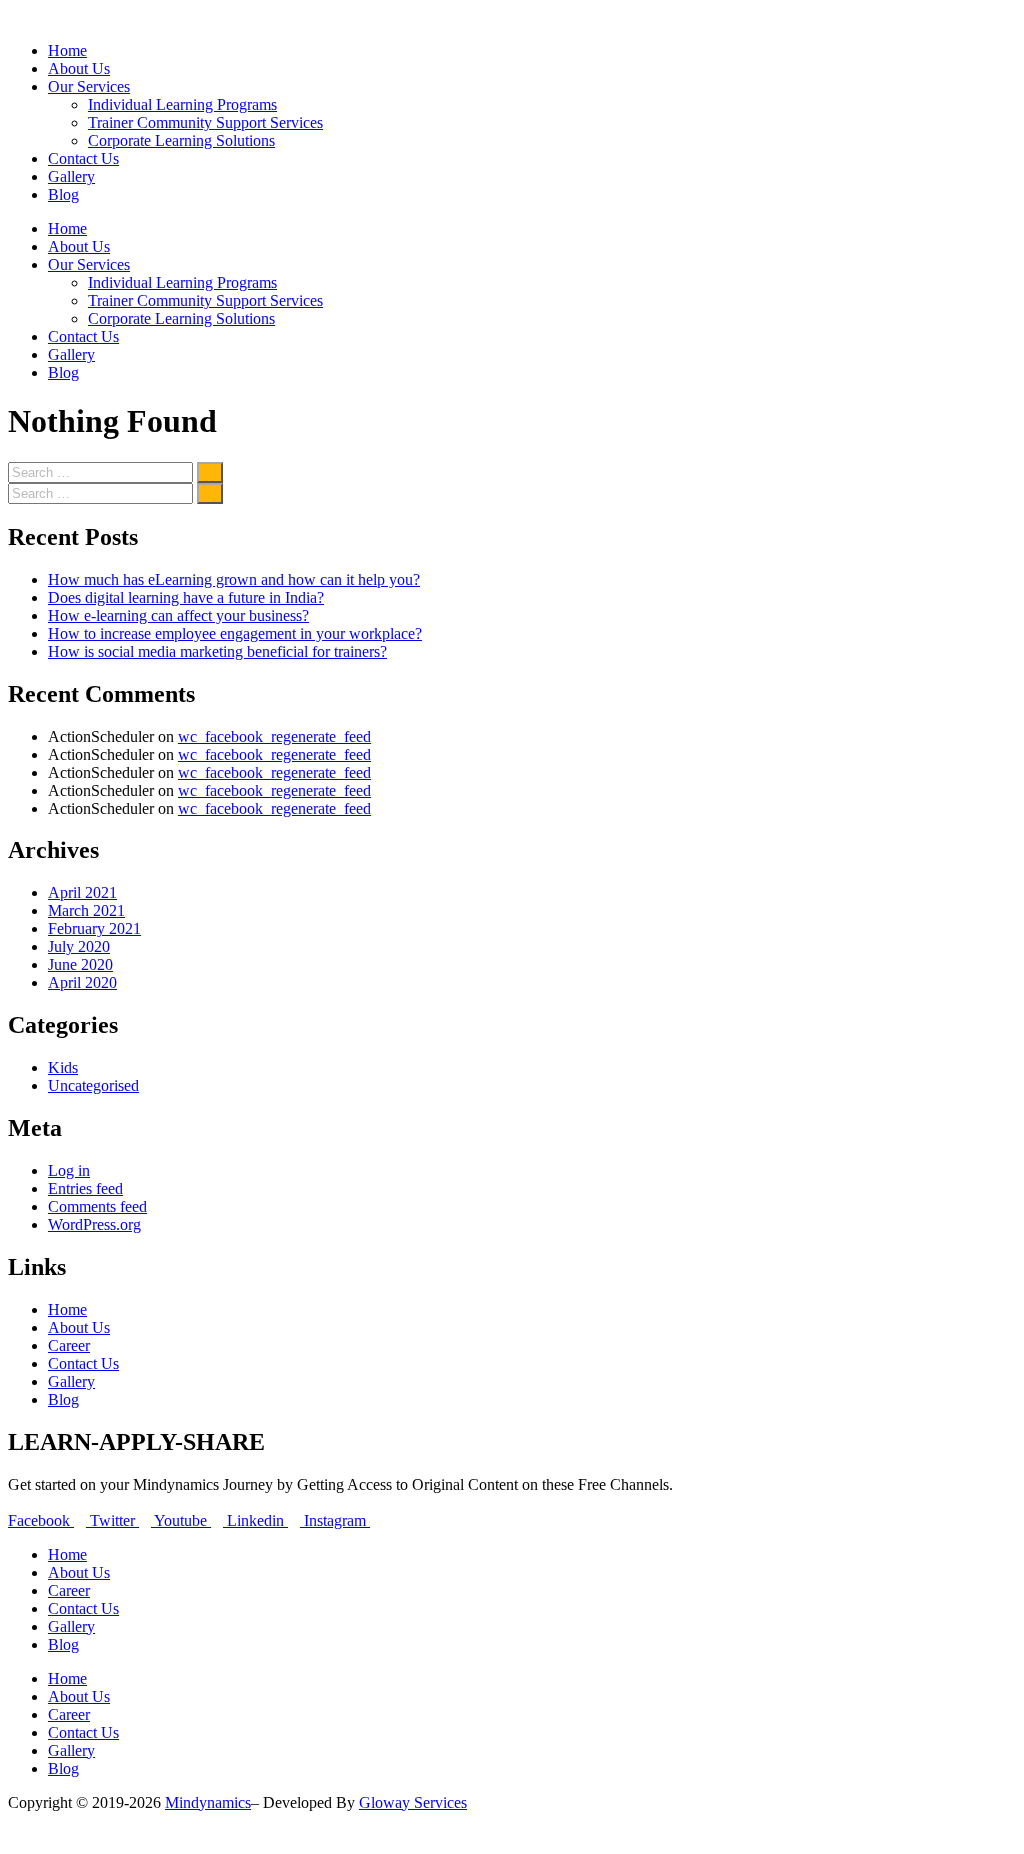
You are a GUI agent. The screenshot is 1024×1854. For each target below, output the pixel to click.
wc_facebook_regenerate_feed (274, 736)
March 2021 (86, 910)
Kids (63, 1067)
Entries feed (85, 1188)
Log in (69, 1170)
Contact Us (83, 158)
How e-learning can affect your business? (178, 615)
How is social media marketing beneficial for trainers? (217, 651)
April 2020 (82, 982)
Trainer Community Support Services (205, 122)
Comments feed (97, 1206)
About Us (79, 68)
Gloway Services (413, 1802)
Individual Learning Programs (182, 104)
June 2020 (80, 964)
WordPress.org (94, 1224)
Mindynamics (208, 1802)
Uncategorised (93, 1085)
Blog (63, 194)
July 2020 (79, 946)
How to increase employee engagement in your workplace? (235, 633)
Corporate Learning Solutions (181, 140)
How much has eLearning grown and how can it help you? (234, 579)
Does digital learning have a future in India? (186, 597)
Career (69, 1345)
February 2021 (94, 928)
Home (67, 50)
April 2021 (82, 892)
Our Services (89, 86)
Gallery (71, 176)
